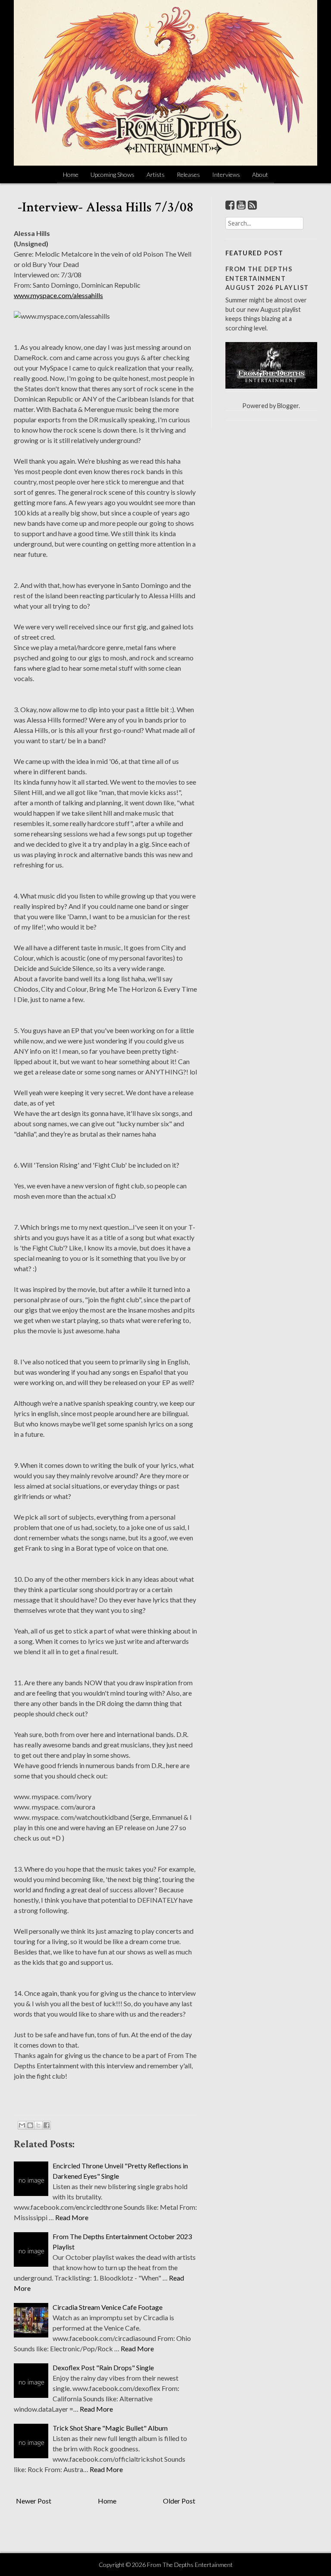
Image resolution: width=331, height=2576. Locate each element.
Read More (72, 2217)
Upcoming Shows (112, 174)
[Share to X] (38, 2125)
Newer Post (34, 2501)
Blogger (288, 406)
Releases (188, 174)
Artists (156, 174)
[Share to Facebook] (47, 2125)
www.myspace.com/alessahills (58, 295)
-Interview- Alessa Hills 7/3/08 (106, 207)
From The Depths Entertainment (190, 2565)
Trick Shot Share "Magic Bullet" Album (110, 2428)
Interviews (226, 174)
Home (71, 174)
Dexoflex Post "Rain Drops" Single (103, 2367)
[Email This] (22, 2125)
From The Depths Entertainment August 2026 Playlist (267, 278)
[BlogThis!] (30, 2125)
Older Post (179, 2501)
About (260, 174)
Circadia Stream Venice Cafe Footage (108, 2307)
